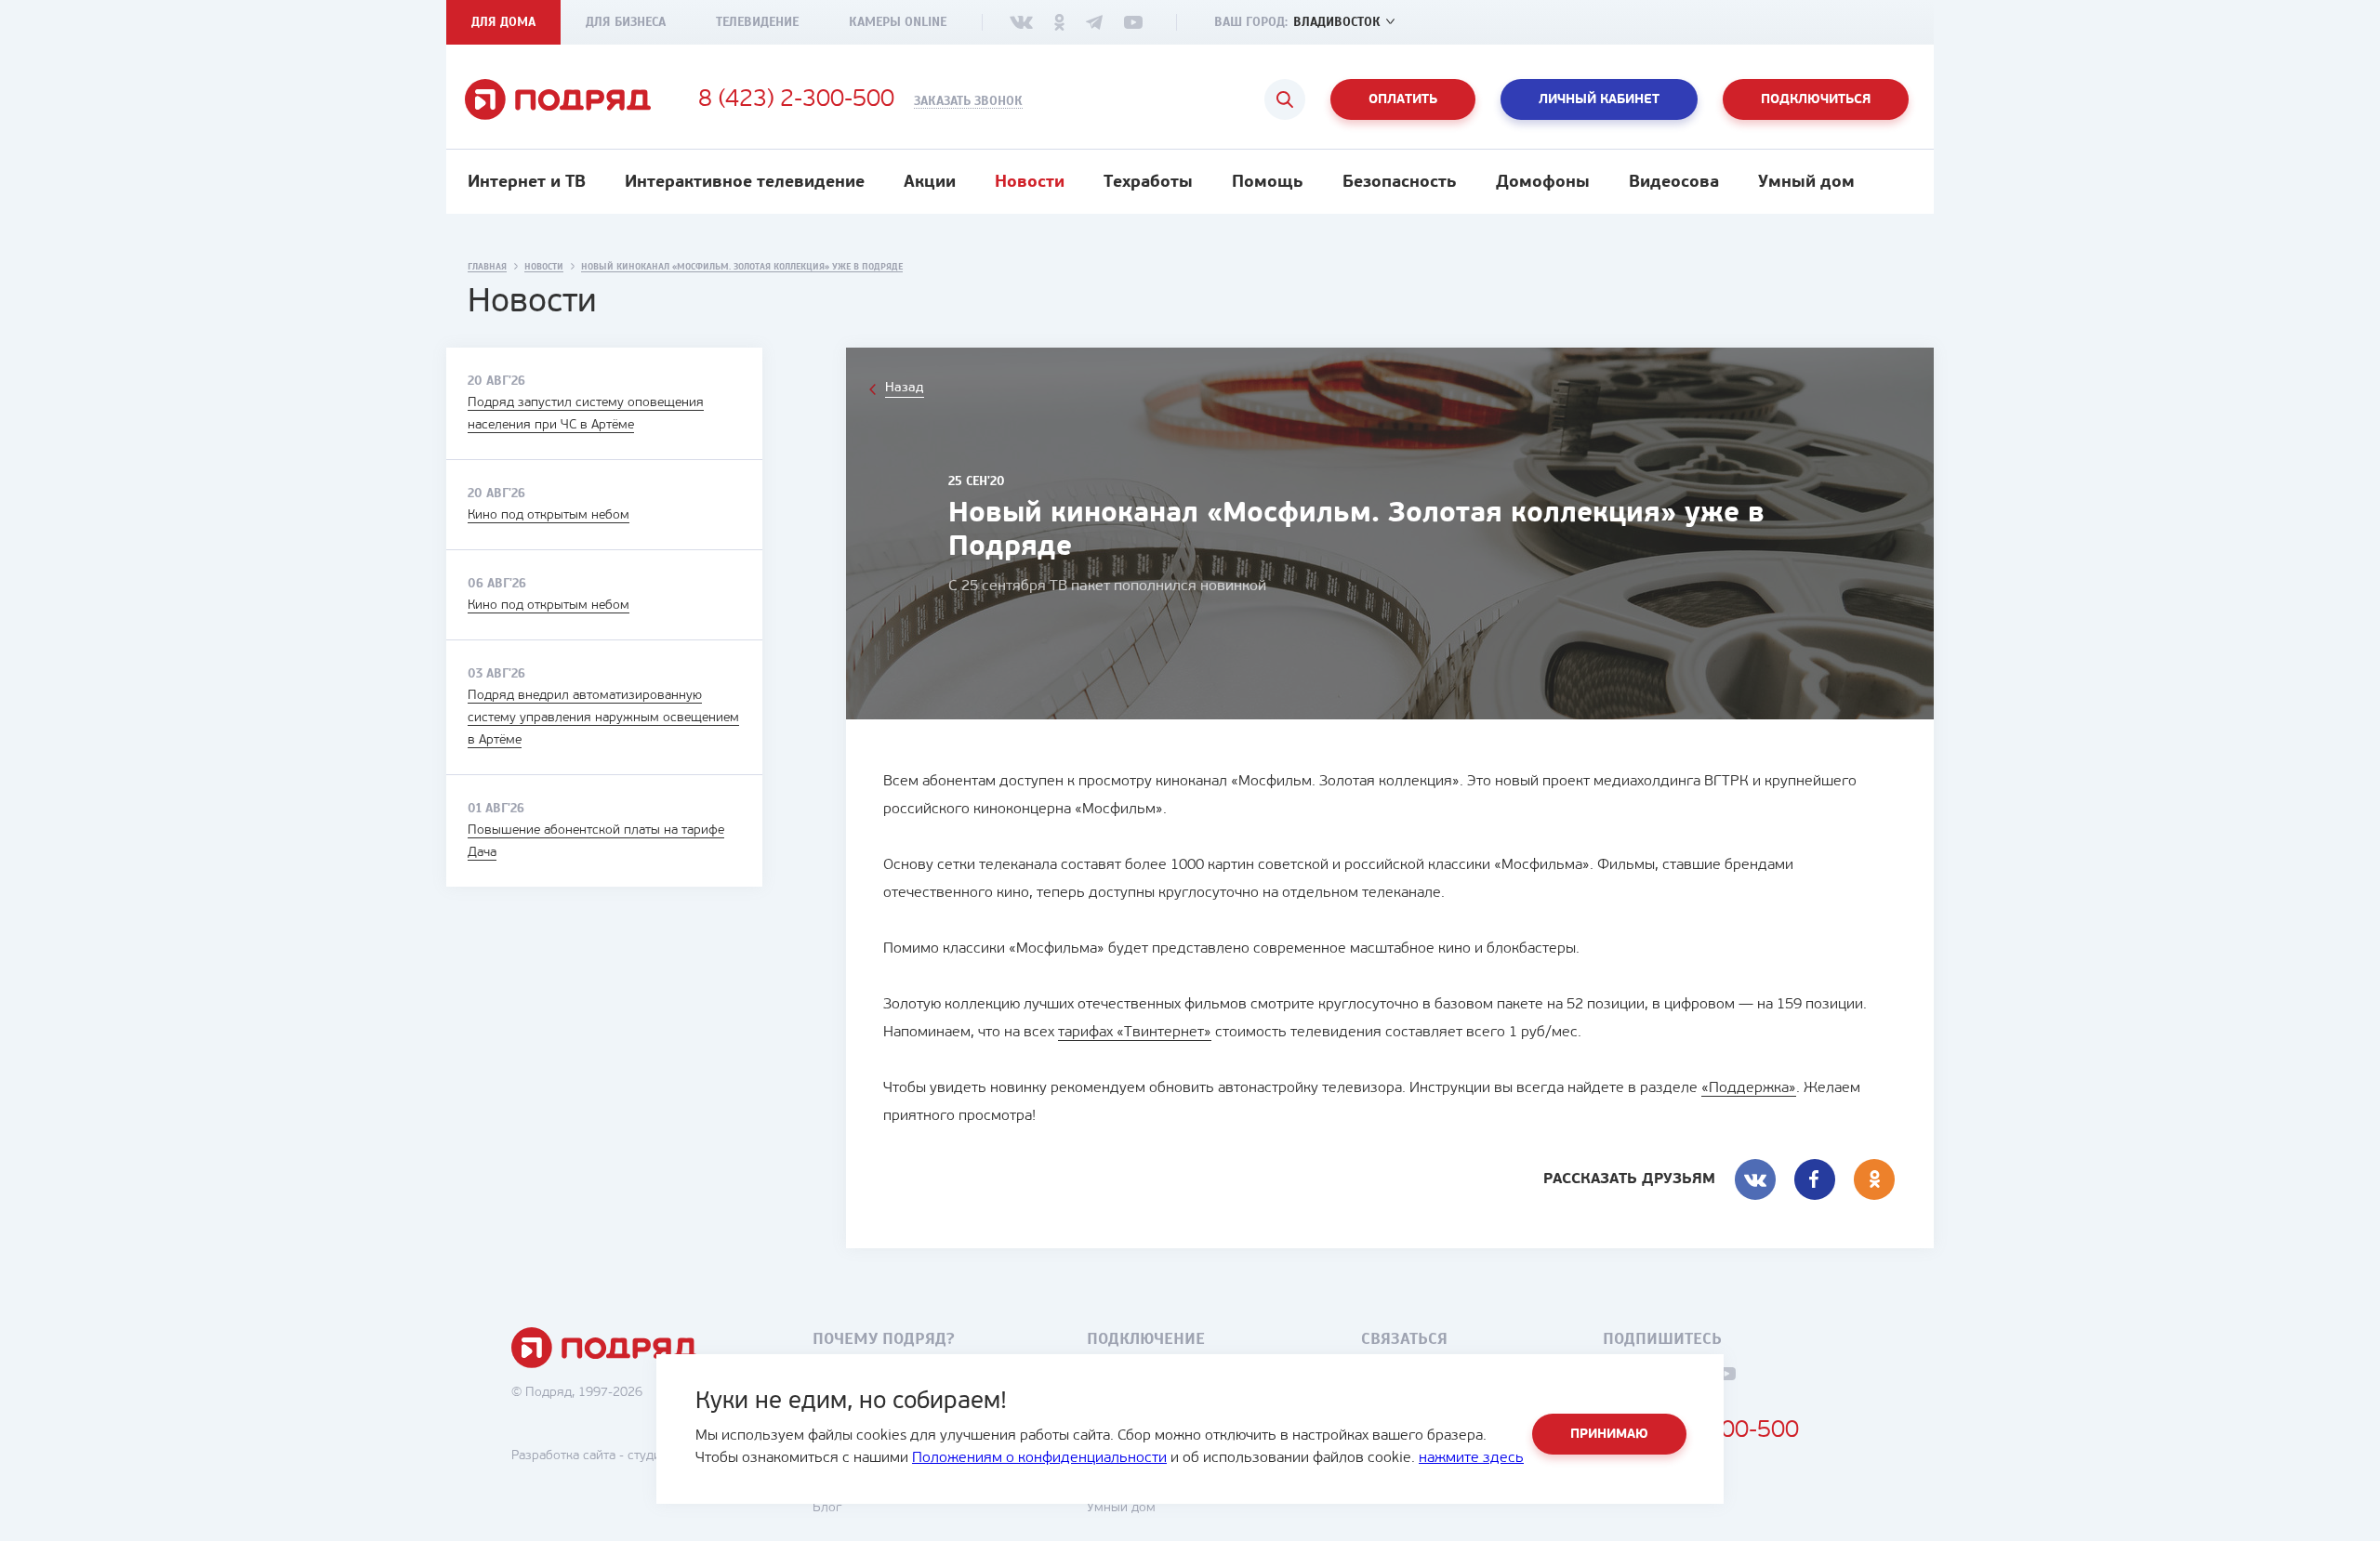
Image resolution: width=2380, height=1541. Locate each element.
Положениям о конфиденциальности (1039, 1458)
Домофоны (1543, 183)
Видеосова (1674, 183)
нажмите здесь (1471, 1458)
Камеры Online (898, 22)
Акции (930, 183)
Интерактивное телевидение (745, 183)
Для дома (503, 22)
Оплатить (1403, 100)
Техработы (1148, 183)
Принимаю (1609, 1435)
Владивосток (1337, 22)
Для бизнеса (626, 22)
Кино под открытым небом (549, 515)
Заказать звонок (968, 101)
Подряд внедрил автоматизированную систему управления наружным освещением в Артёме (603, 718)
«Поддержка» (1749, 1088)
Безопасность (1400, 183)
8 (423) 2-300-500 (796, 100)
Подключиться (1816, 100)
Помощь (1268, 183)
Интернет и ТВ (527, 183)
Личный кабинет (1599, 100)
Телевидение (757, 22)
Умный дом (1806, 183)
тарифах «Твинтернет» (1135, 1033)
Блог (827, 1508)
